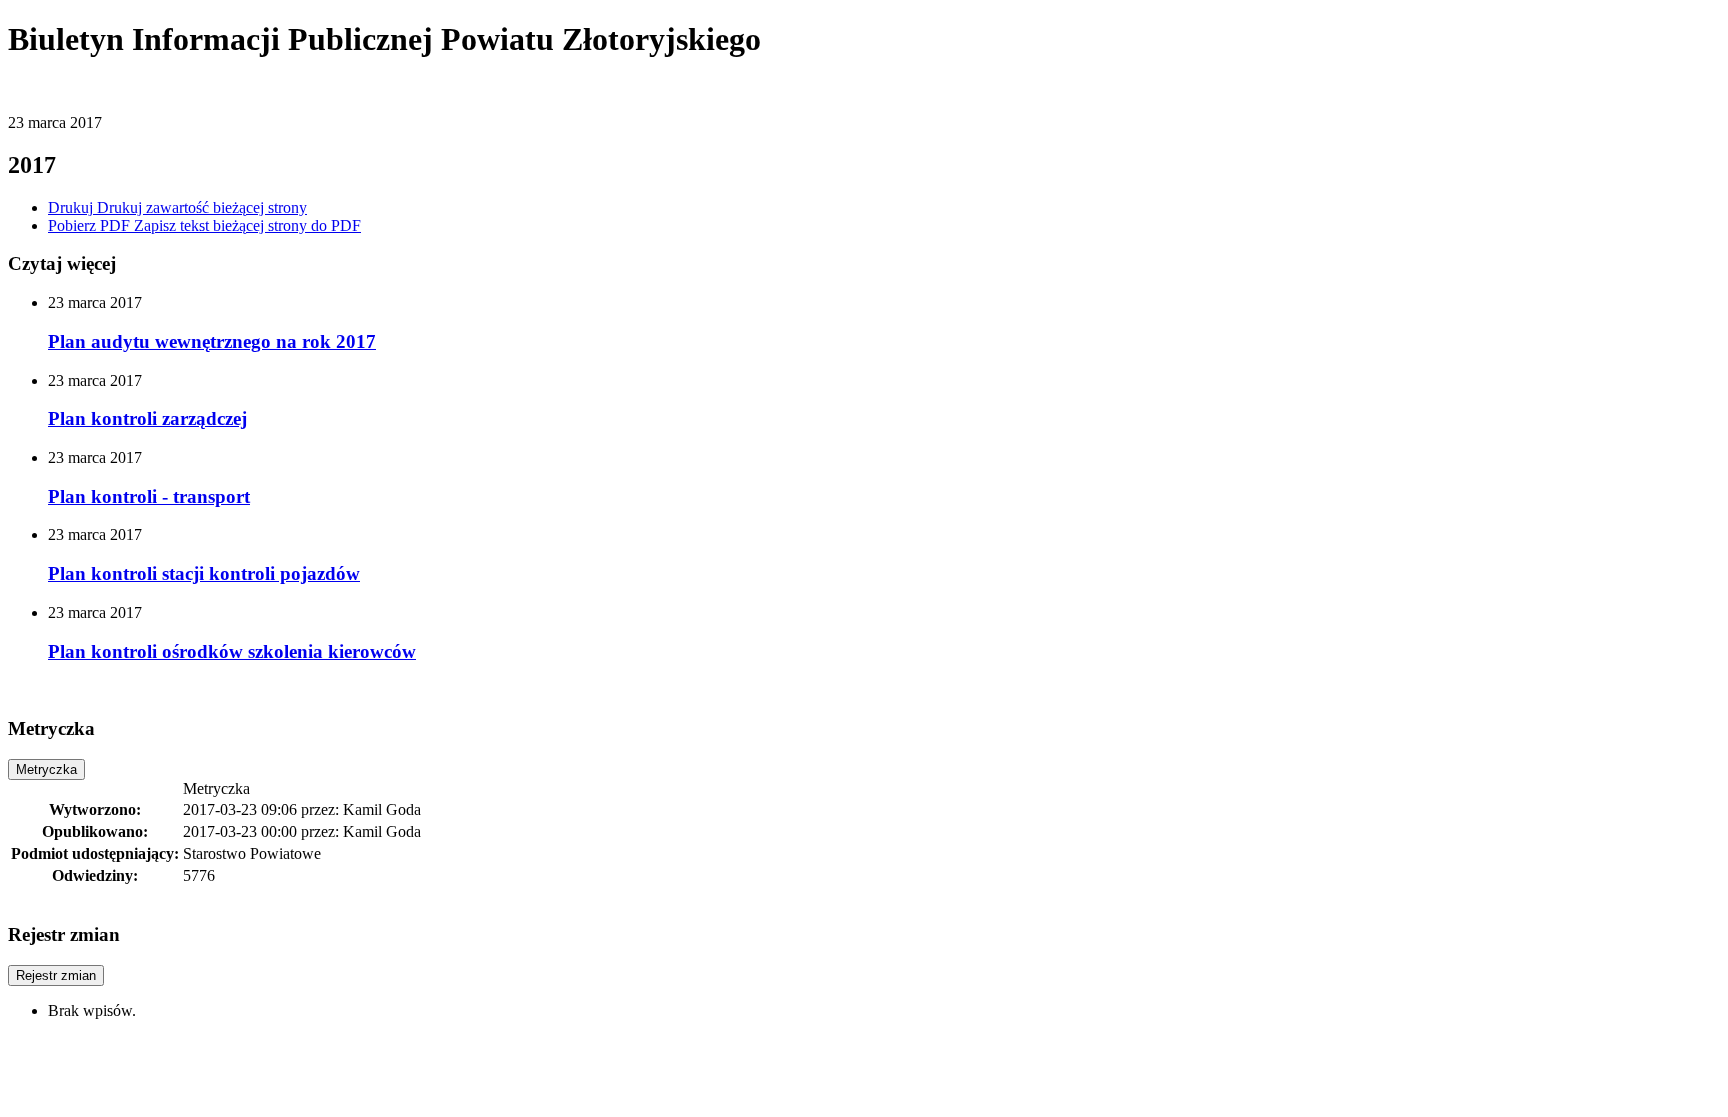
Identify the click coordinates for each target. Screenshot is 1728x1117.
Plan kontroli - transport (149, 496)
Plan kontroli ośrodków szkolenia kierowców (232, 651)
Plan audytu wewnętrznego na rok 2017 (212, 341)
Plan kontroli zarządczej (147, 418)
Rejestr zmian (56, 975)
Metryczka (46, 769)
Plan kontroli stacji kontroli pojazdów (204, 573)
